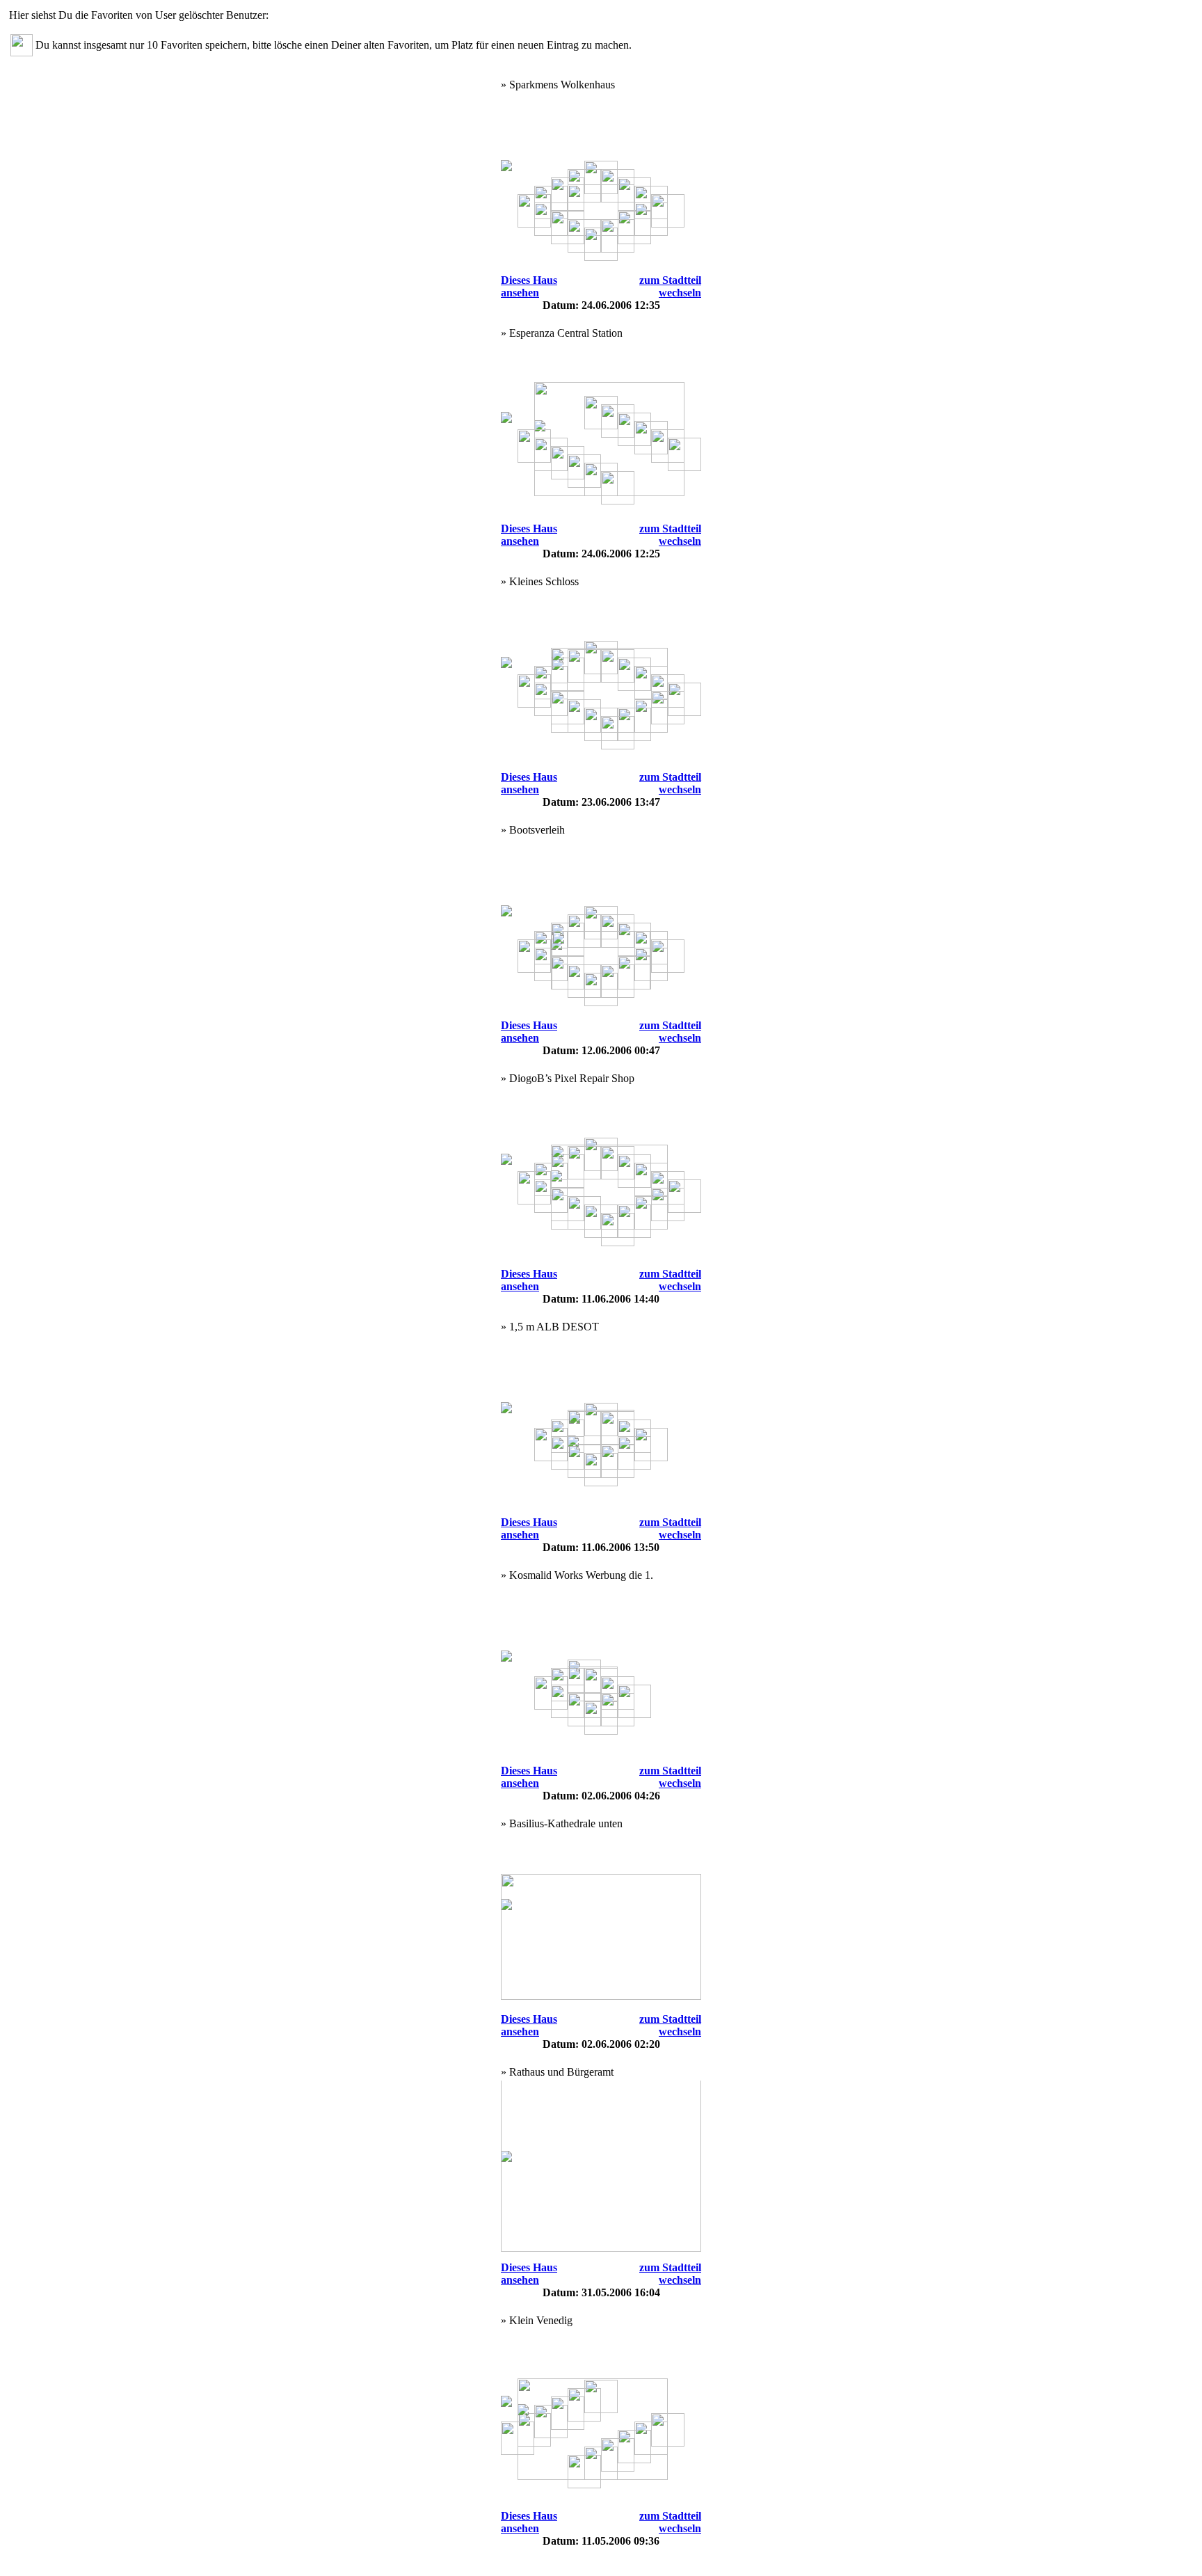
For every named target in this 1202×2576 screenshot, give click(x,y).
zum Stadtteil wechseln (670, 286)
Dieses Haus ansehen (529, 286)
